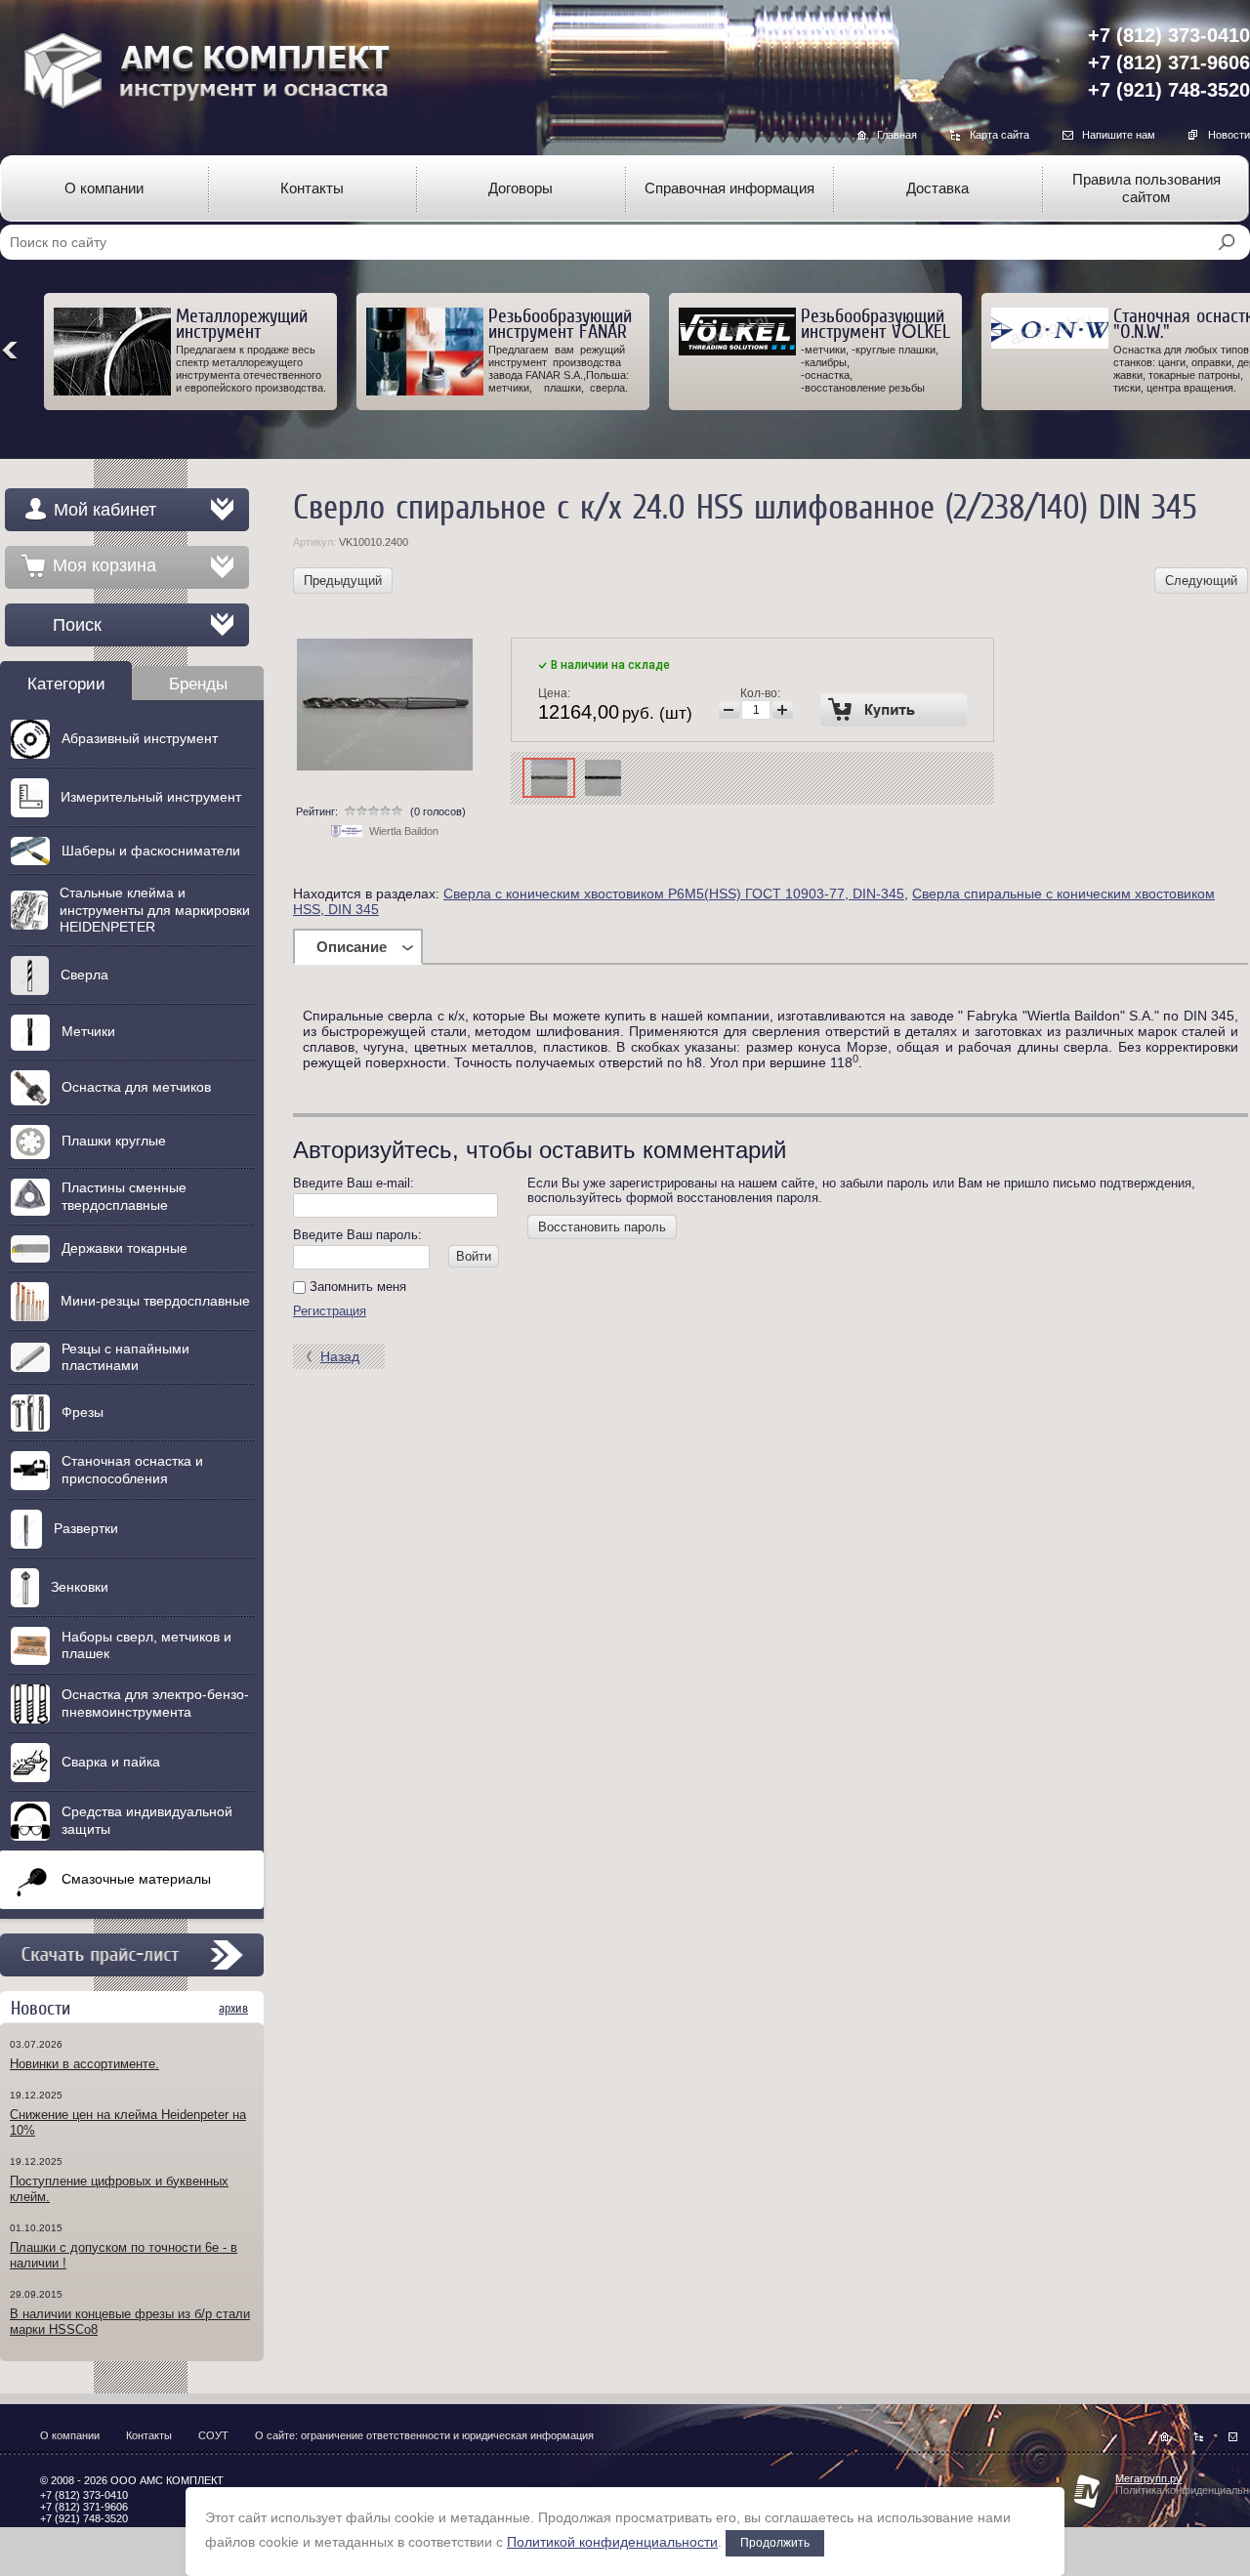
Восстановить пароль (602, 1227)
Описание (352, 947)
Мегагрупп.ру (1148, 2478)
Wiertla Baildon (404, 831)
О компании (70, 2435)
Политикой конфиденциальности (612, 2542)
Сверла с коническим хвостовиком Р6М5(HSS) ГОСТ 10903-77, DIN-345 (674, 893)
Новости (1229, 135)
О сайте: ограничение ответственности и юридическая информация (424, 2435)
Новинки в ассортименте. (84, 2064)
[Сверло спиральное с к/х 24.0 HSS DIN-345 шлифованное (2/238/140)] (549, 778)
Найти (1227, 242)
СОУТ (213, 2435)
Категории (66, 684)
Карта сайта (1000, 135)
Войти (474, 1256)
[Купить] (894, 710)
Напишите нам (1119, 135)
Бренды (198, 684)
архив (233, 2008)
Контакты (149, 2435)
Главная (897, 135)
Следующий (1201, 581)
